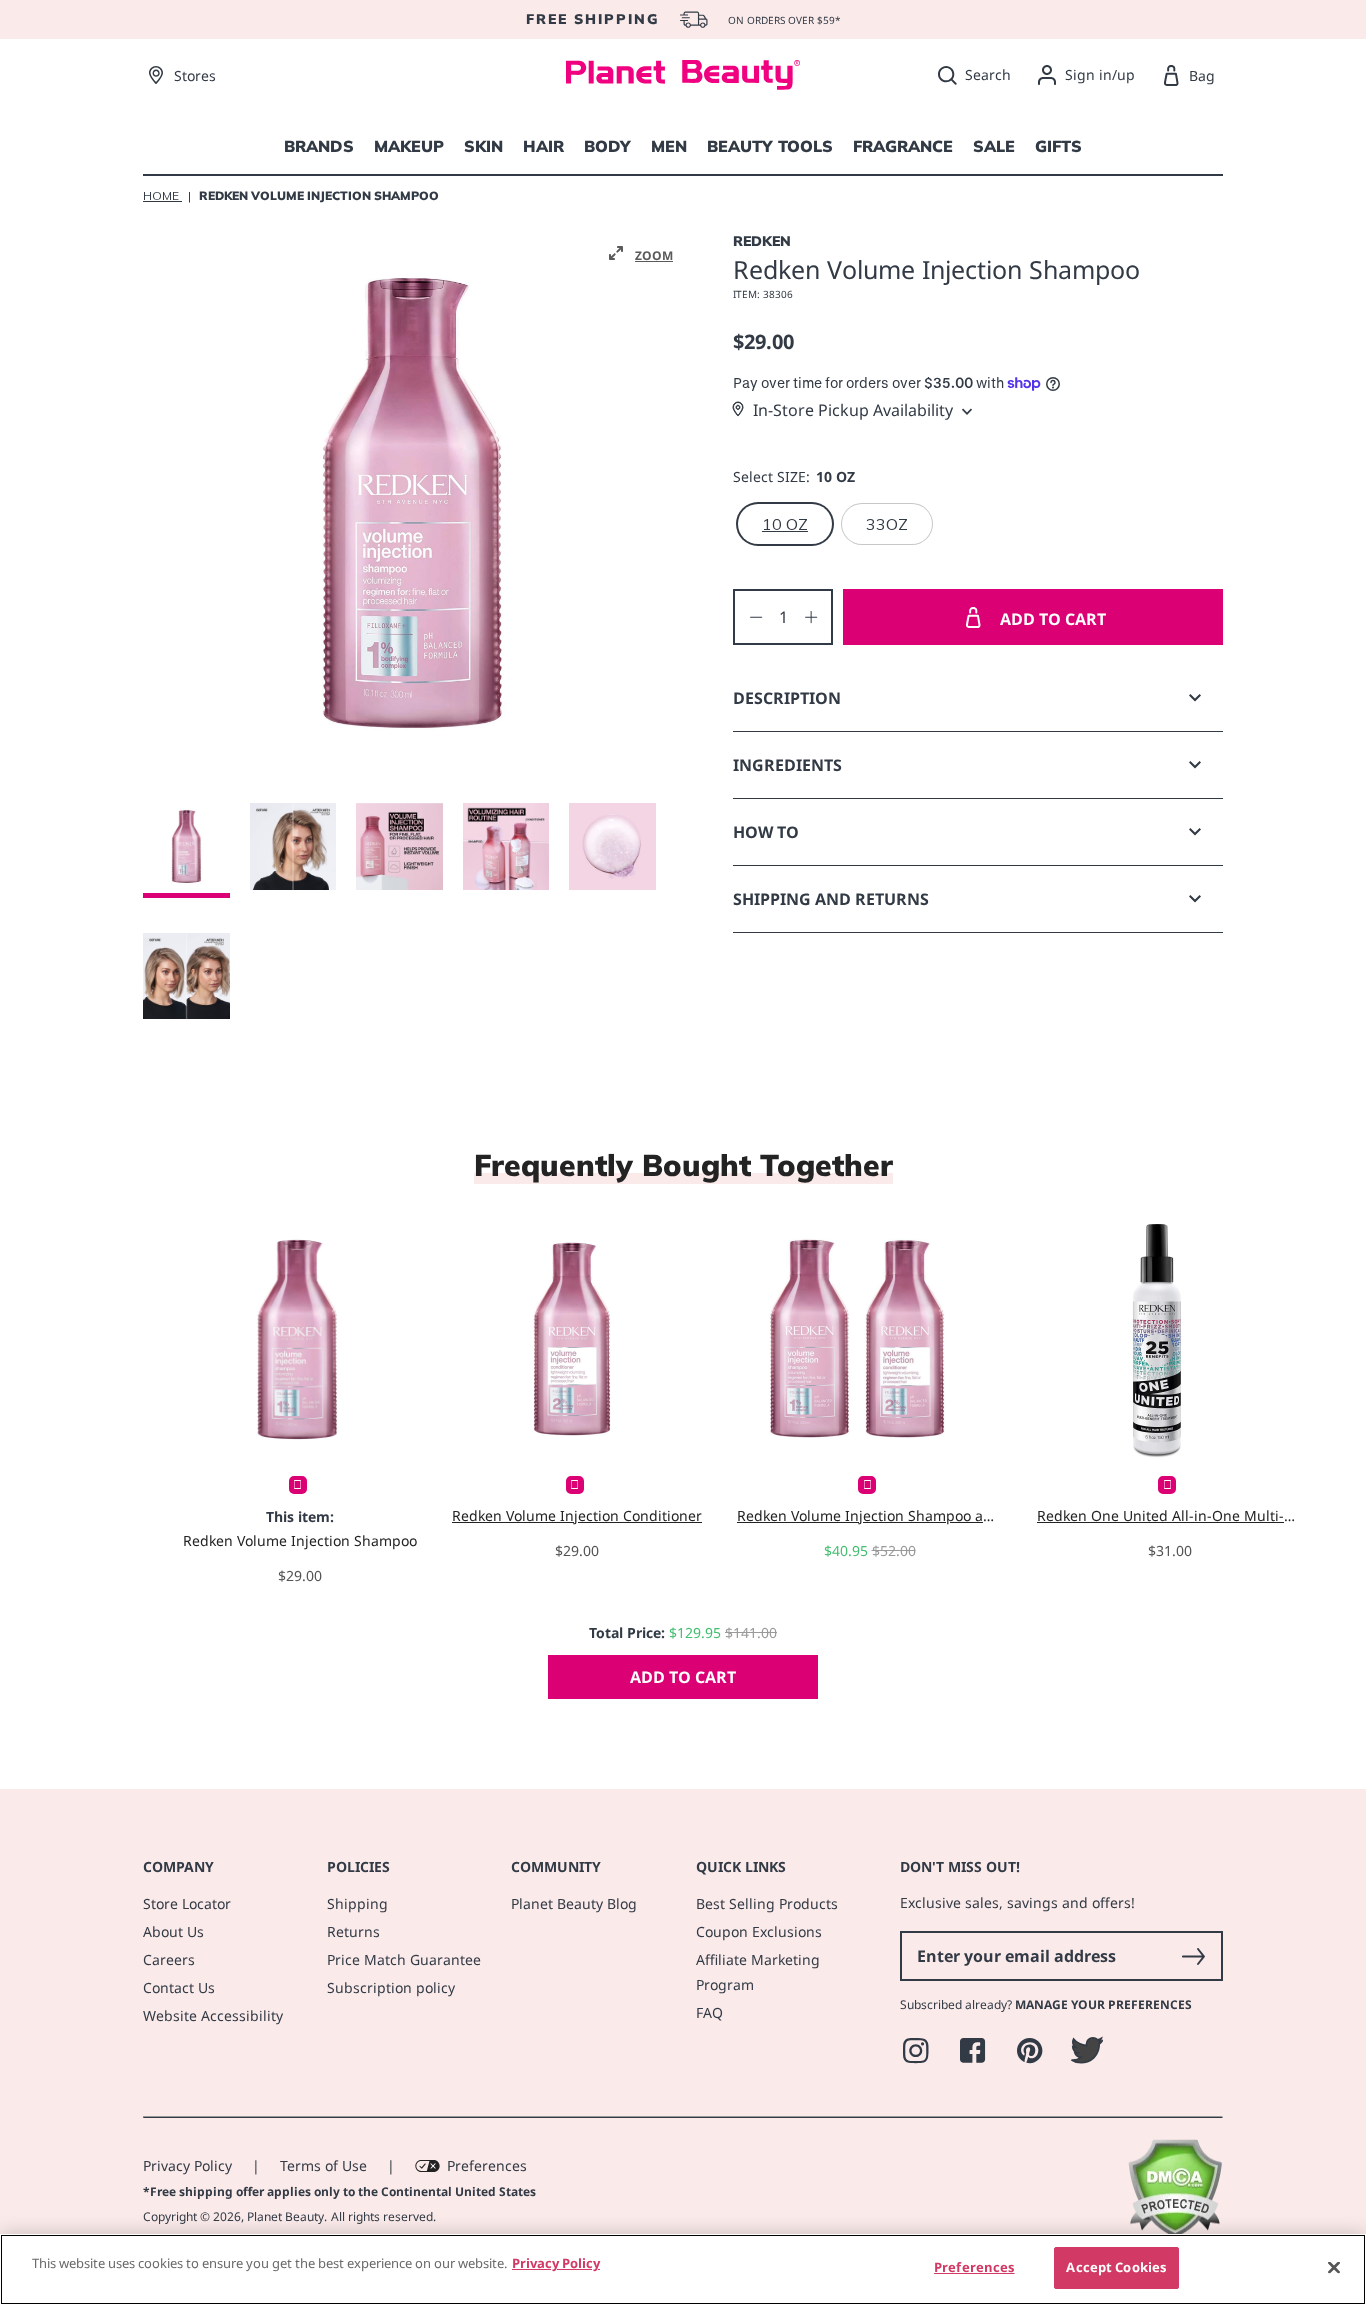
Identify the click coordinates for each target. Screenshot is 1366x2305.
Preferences (487, 2165)
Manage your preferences (1103, 2004)
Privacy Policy (187, 2165)
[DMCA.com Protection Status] (1174, 2232)
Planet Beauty (285, 2216)
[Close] (1334, 2267)
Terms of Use (323, 2165)
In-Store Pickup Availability (853, 410)
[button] (641, 254)
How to (766, 832)
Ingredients (787, 765)
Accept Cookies (1116, 2267)
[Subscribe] (1193, 1956)
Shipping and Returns (831, 899)
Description (787, 698)
